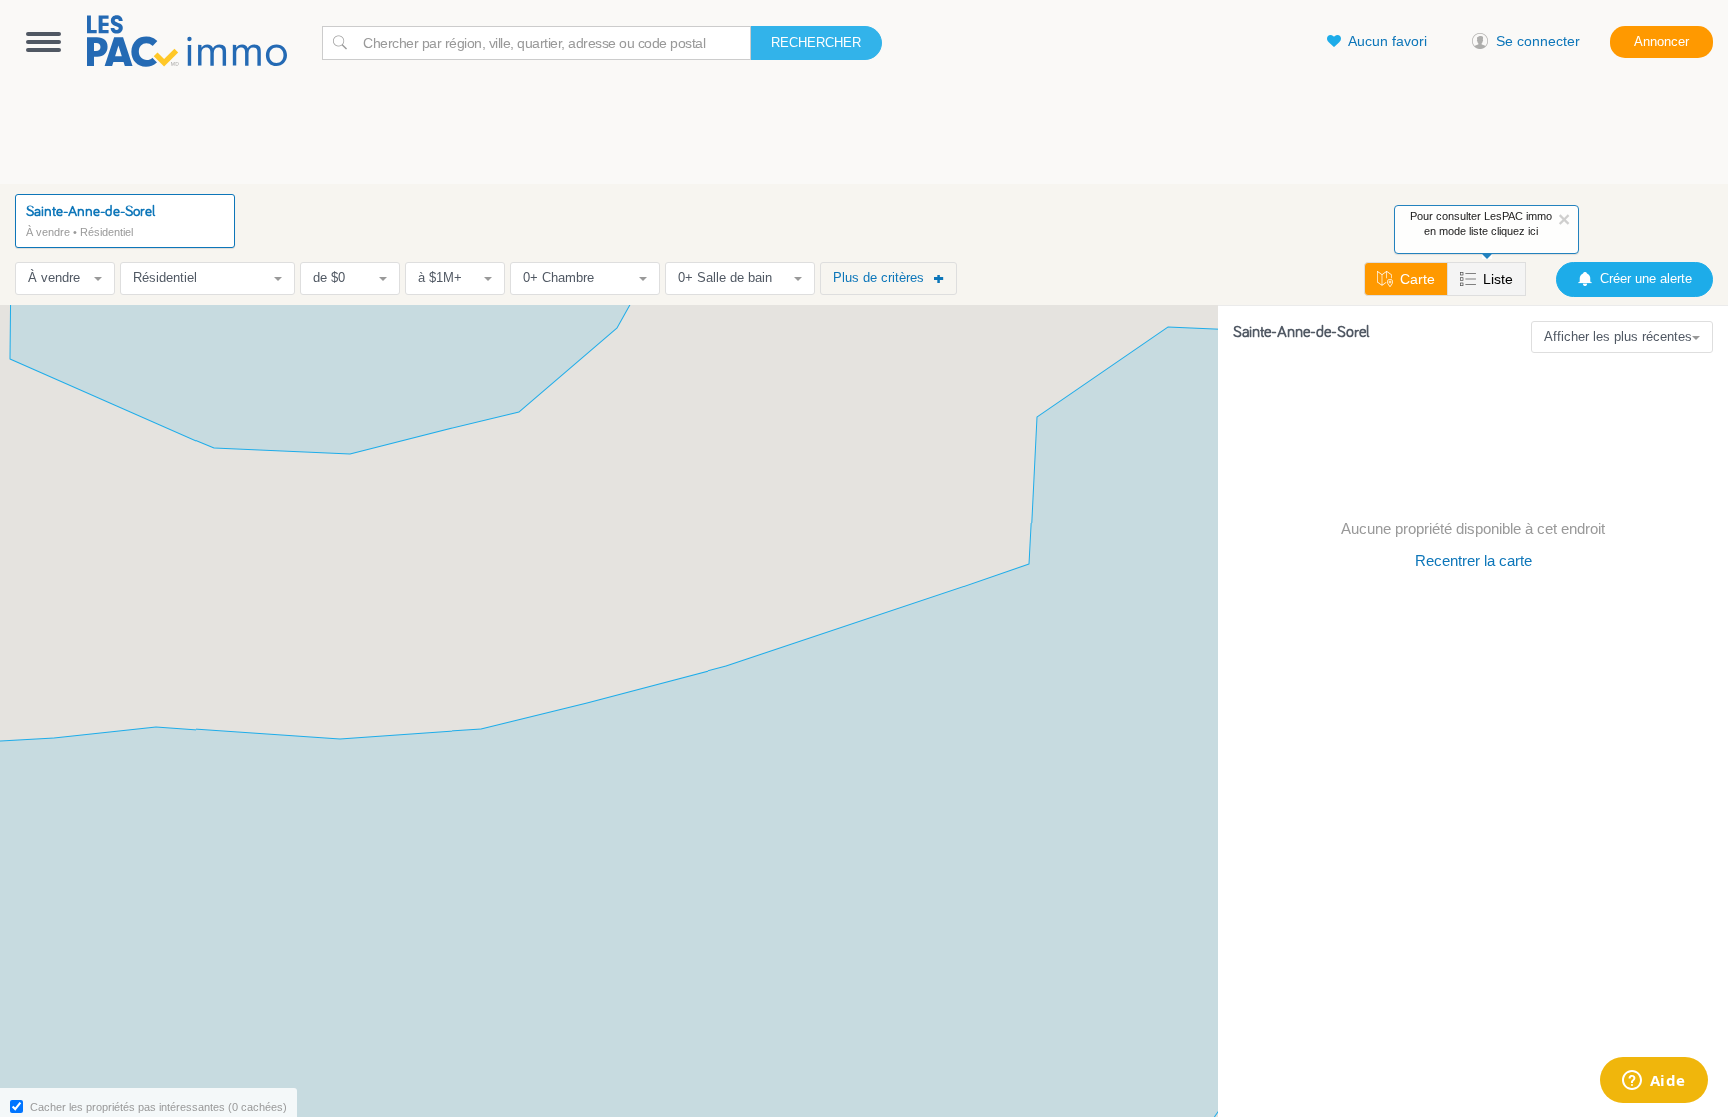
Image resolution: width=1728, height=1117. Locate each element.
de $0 (329, 277)
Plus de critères (878, 277)
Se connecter (1538, 41)
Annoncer (1661, 41)
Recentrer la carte (1473, 560)
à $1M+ (440, 277)
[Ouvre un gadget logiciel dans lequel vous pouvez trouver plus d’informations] (1653, 1082)
